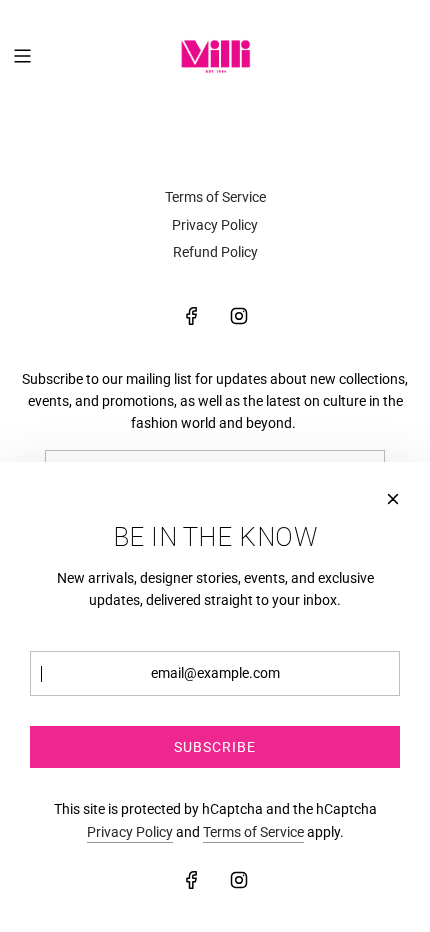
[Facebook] (192, 316)
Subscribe (215, 747)
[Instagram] (239, 316)
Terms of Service (253, 832)
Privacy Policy (130, 832)
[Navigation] (22, 56)
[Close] (393, 499)
